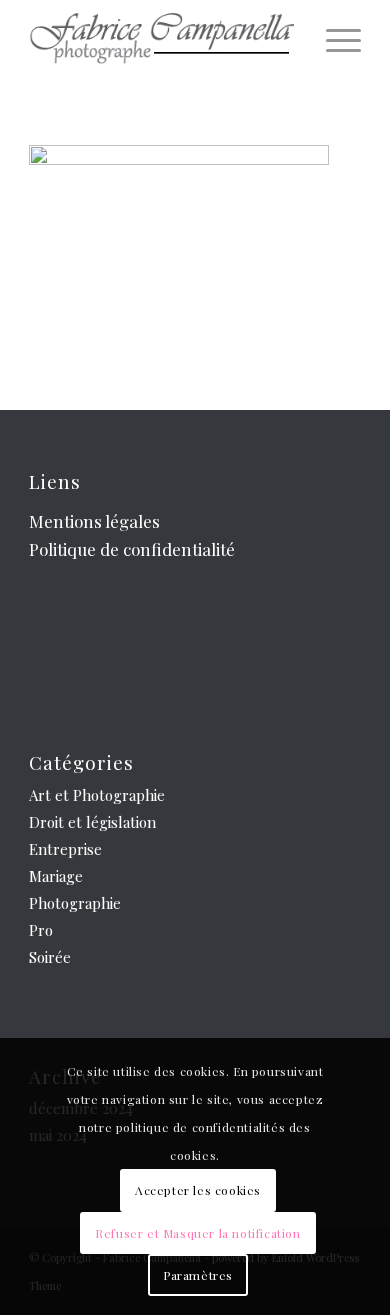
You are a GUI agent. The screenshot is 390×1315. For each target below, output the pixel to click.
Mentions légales (94, 521)
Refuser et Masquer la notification (197, 1233)
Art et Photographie (97, 795)
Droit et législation (92, 822)
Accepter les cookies (198, 1190)
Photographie (75, 903)
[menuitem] (333, 40)
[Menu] (333, 40)
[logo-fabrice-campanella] (161, 40)
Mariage (56, 876)
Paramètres (198, 1275)
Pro (41, 930)
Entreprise (65, 849)
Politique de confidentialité (132, 549)
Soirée (50, 957)
